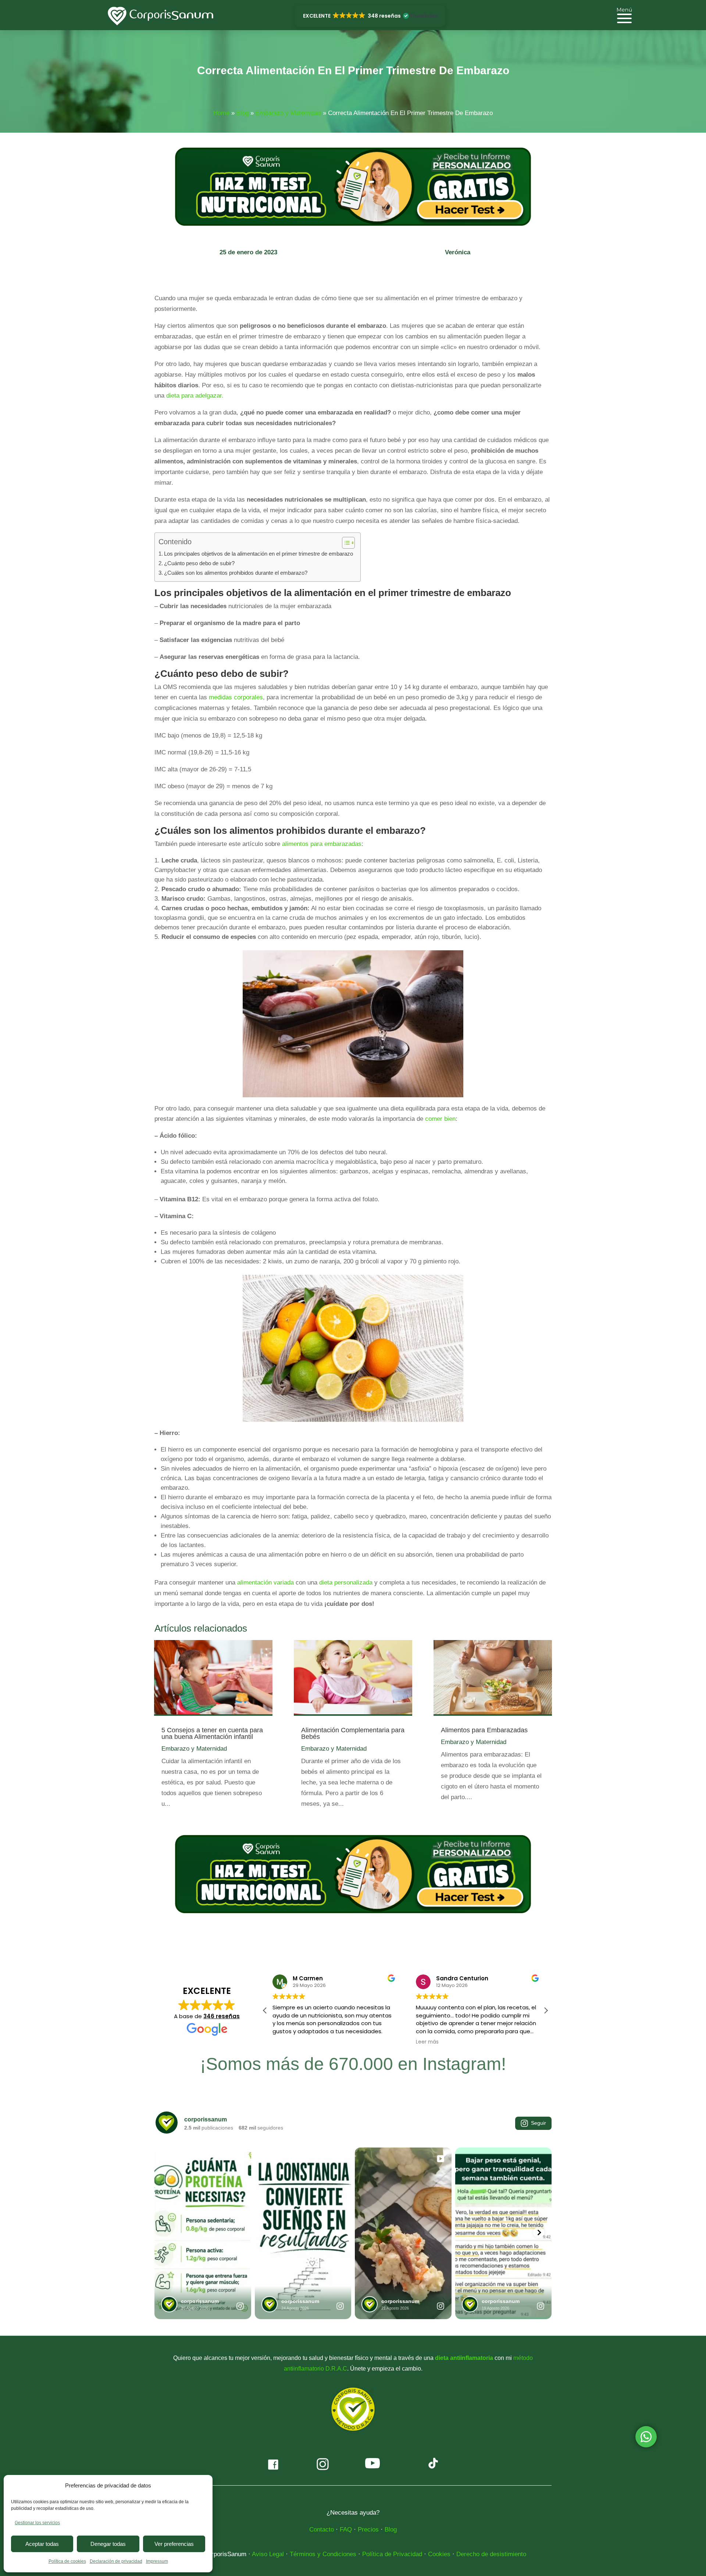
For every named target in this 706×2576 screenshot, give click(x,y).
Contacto (322, 2530)
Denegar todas (108, 2544)
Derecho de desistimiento (491, 2554)
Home (221, 113)
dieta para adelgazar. (196, 396)
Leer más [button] (284, 2042)
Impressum (157, 2561)
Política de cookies (67, 2561)
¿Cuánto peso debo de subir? (199, 563)
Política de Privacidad (392, 2554)
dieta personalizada (346, 1583)
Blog (243, 113)
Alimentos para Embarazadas (484, 1730)
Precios (368, 2530)
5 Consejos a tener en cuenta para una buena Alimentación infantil (212, 1733)
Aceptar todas (42, 2544)
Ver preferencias (174, 2544)
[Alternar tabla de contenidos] (345, 543)
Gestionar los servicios (37, 2523)
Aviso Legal (268, 2554)
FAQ (346, 2530)
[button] (370, 16)
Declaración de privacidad (116, 2561)
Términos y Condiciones (323, 2554)
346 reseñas (222, 2016)
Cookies (439, 2554)
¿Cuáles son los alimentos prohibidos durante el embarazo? (236, 573)
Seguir (539, 2123)
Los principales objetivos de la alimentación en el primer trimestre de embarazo (258, 554)
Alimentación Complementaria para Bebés (353, 1733)
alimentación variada (265, 1583)
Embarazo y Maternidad (288, 113)
